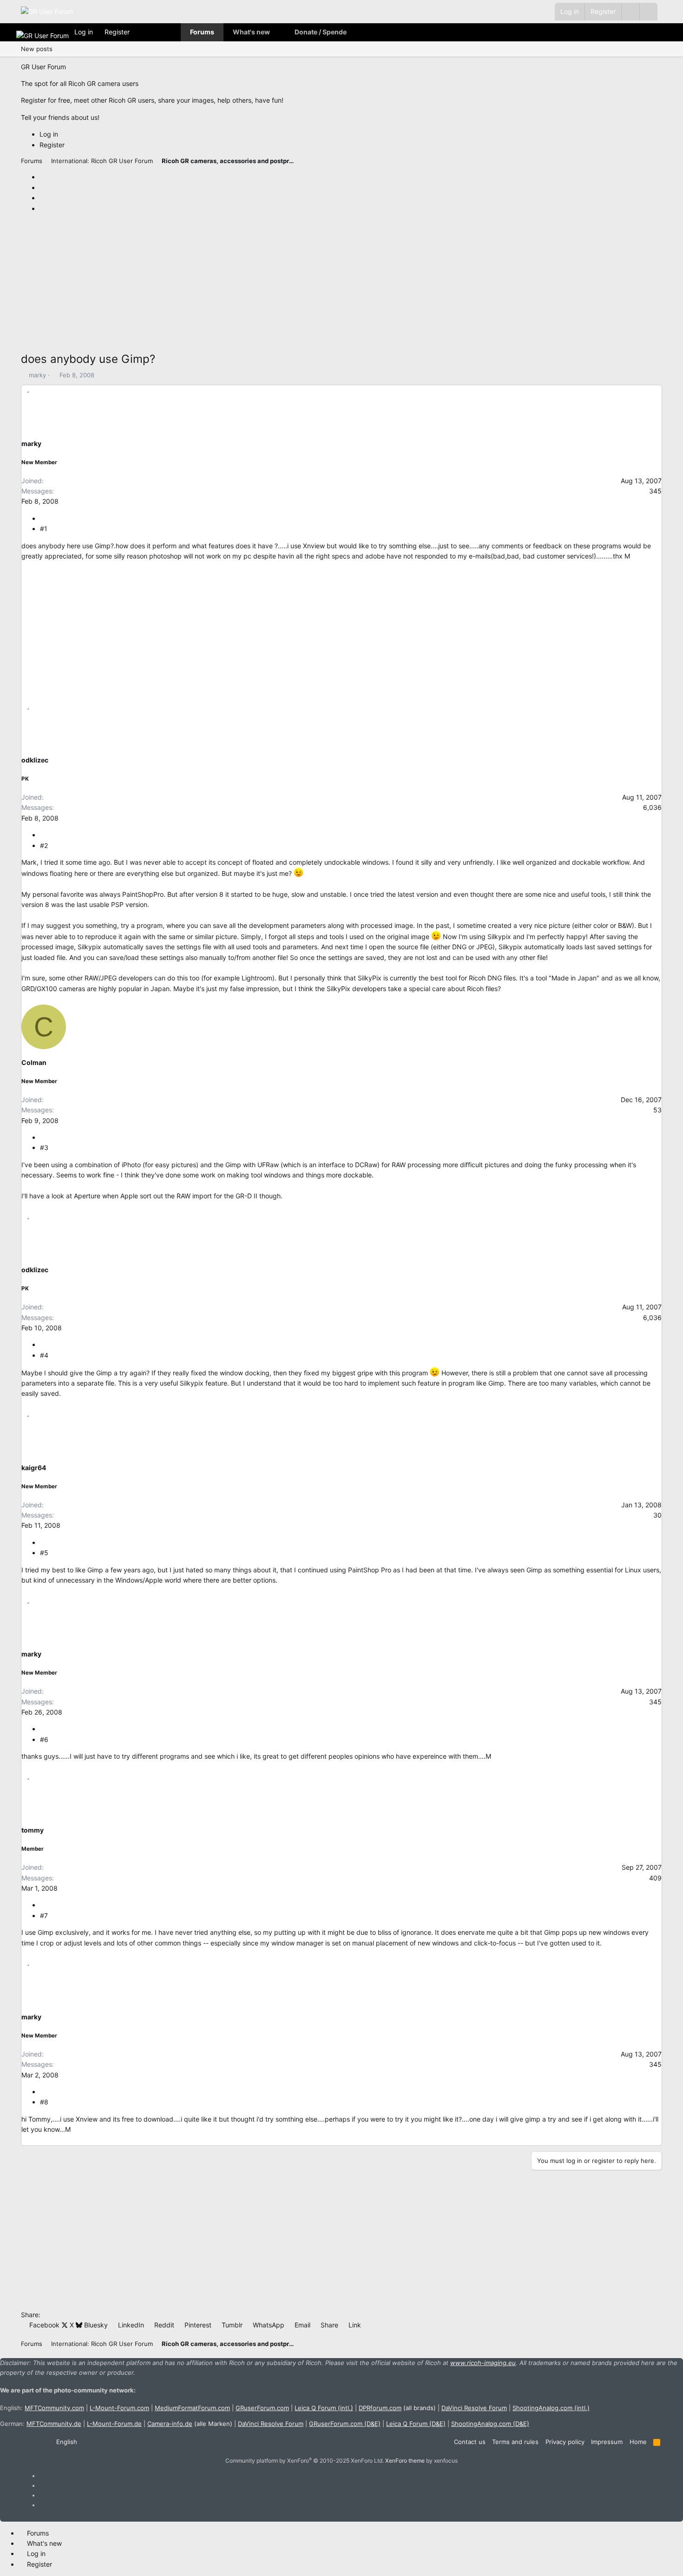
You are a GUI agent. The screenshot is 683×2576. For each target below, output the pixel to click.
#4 (44, 1355)
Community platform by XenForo (305, 2461)
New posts (37, 49)
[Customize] (630, 12)
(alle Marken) (190, 2424)
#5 (44, 1553)
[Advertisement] (300, 285)
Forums (202, 32)
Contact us (470, 2442)
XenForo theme (405, 2461)
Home (638, 2442)
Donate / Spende (321, 32)
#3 (44, 1147)
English (66, 2442)
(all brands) (397, 2408)
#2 (44, 845)
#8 (44, 2102)
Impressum (607, 2442)
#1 (44, 529)
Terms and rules (515, 2442)
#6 (44, 1739)
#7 (44, 1916)
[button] (648, 12)
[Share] (43, 518)
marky (37, 375)
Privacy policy (565, 2442)
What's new (251, 32)
